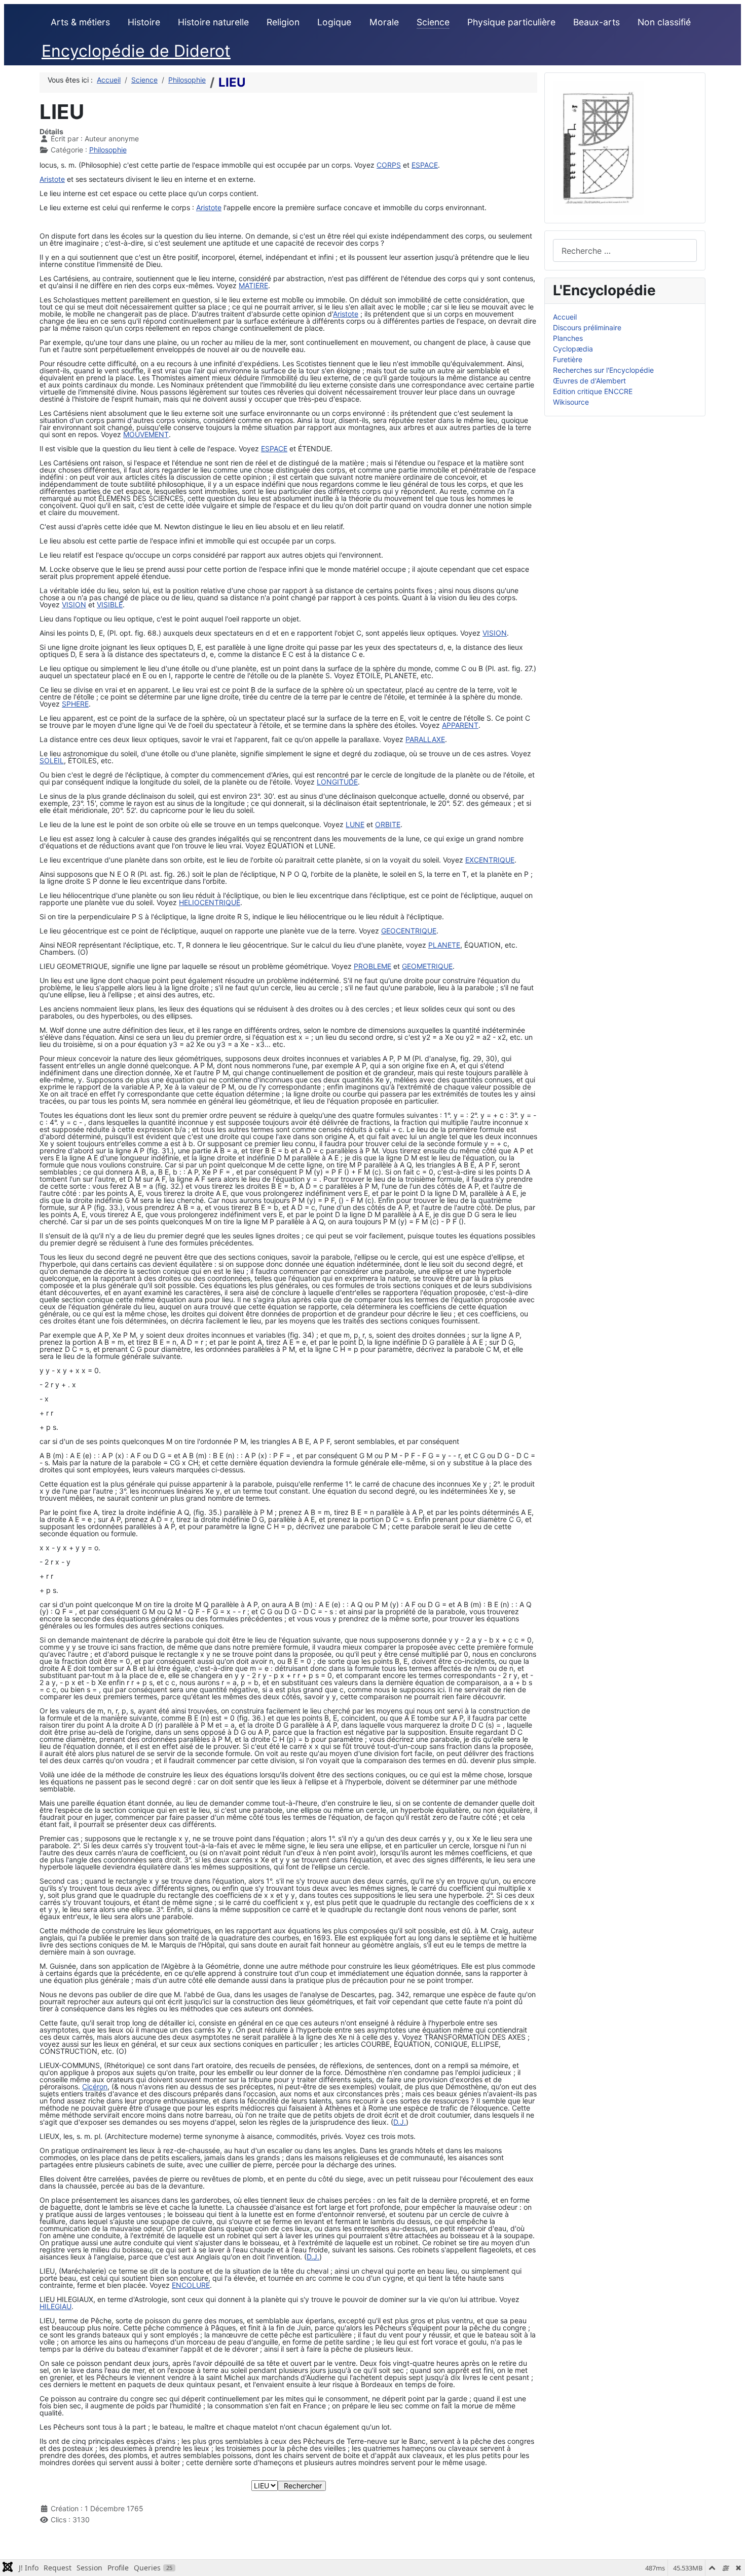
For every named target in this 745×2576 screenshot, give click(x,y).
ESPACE (425, 165)
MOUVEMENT (146, 434)
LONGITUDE (337, 782)
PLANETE (444, 945)
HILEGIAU (55, 2306)
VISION (74, 604)
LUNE (355, 824)
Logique (334, 22)
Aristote (52, 179)
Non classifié (664, 22)
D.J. (400, 2122)
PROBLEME (372, 966)
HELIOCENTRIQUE (210, 902)
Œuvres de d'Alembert (589, 381)
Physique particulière (511, 22)
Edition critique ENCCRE (593, 391)
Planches (568, 338)
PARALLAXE (425, 739)
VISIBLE (110, 604)
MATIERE (253, 285)
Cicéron (95, 2086)
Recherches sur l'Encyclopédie (603, 370)
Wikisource (571, 402)
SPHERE (75, 704)
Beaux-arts (597, 22)
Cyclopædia (573, 349)
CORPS (389, 165)
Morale (384, 22)
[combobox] (625, 250)
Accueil (565, 317)
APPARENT (460, 725)
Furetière (568, 359)
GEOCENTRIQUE (409, 931)
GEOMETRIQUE (427, 966)
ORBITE (388, 824)
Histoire (144, 22)
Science (433, 22)
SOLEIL (52, 760)
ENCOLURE (191, 2285)
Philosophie (108, 150)
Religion (283, 22)
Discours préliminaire (587, 327)
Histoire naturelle (213, 22)
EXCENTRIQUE (490, 860)
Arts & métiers (80, 22)
